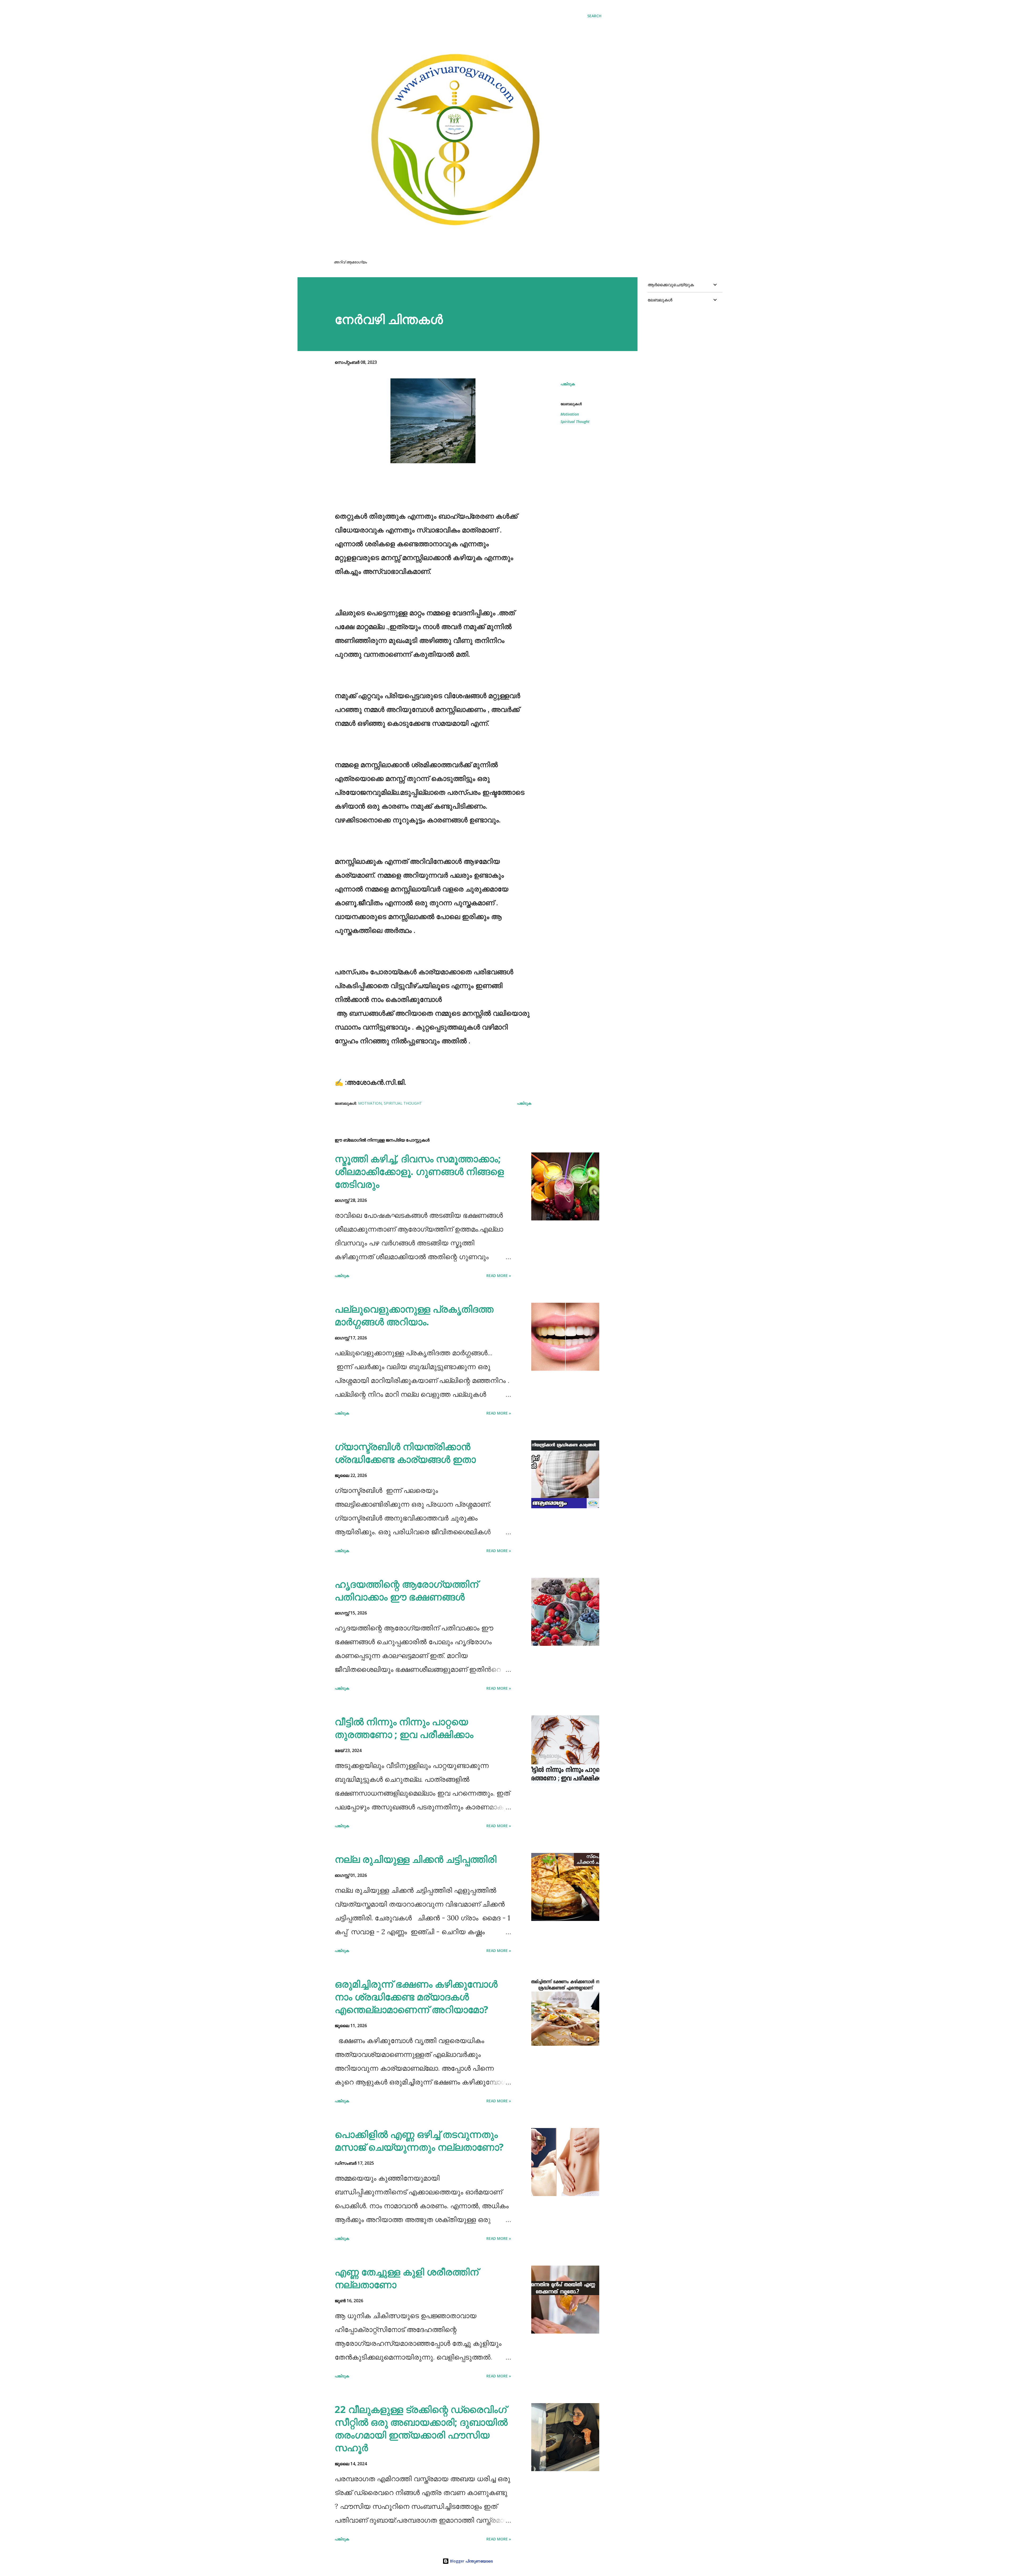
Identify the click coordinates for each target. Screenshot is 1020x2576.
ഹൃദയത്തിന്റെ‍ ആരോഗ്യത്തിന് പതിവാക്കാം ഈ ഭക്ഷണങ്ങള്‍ (406, 1590)
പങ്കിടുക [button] (568, 384)
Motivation (570, 414)
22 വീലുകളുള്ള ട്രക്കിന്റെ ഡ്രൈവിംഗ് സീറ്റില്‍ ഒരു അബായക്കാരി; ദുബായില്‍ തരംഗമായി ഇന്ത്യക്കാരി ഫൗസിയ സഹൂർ (421, 2428)
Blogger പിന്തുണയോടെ (471, 2561)
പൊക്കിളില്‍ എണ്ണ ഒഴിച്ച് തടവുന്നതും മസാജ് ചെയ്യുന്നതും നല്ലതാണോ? (419, 2141)
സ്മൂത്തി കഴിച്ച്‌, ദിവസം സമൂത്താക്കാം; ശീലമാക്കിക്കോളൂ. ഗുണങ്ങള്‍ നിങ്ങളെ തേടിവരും (419, 1171)
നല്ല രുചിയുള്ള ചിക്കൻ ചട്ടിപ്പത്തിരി (416, 1859)
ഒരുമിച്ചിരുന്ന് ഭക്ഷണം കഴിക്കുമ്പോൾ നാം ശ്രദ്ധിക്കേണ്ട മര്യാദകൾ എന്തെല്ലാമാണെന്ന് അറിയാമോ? (416, 1997)
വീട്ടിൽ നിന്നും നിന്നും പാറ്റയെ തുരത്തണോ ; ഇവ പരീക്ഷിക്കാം (404, 1728)
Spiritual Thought (575, 422)
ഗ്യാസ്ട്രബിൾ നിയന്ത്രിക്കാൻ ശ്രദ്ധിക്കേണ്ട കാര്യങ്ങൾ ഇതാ (405, 1453)
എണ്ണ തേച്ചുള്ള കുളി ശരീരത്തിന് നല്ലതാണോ (407, 2278)
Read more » (499, 1276)
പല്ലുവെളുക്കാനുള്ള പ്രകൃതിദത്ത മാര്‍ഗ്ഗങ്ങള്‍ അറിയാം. (414, 1315)
